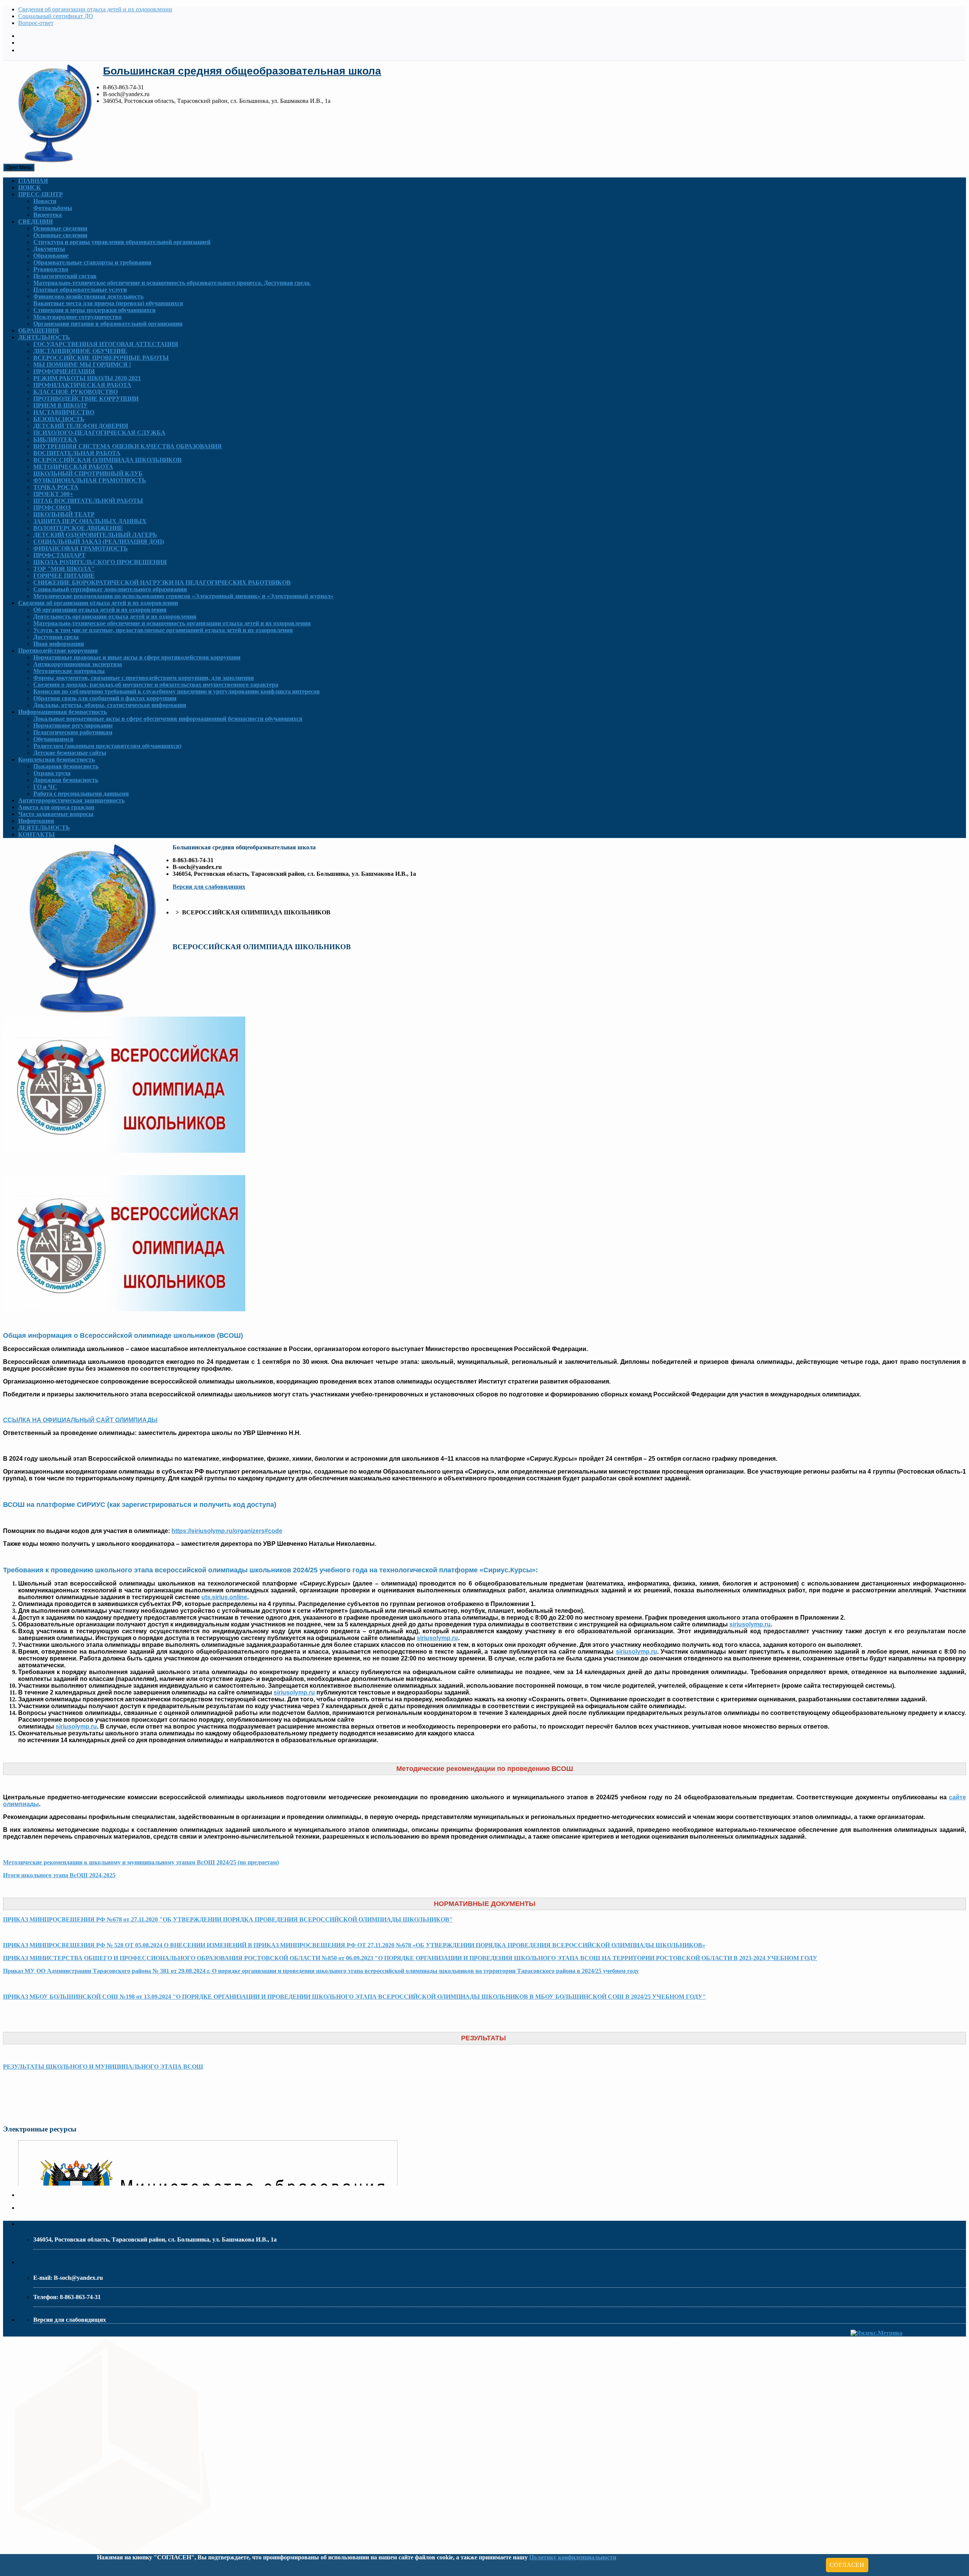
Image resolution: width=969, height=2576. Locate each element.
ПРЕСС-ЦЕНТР (41, 194)
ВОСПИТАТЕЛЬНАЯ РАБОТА (77, 453)
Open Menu (19, 167)
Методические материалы (69, 671)
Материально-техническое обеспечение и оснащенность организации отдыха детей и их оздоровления (172, 623)
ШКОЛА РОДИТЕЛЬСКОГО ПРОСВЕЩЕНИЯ (100, 562)
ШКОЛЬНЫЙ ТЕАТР (64, 514)
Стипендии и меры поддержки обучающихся (94, 310)
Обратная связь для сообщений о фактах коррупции (105, 698)
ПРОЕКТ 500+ (53, 494)
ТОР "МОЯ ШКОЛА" (64, 569)
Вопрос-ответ (36, 23)
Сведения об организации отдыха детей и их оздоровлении (95, 9)
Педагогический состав (65, 276)
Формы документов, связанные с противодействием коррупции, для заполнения (144, 678)
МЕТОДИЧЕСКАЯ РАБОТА (73, 467)
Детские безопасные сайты (70, 753)
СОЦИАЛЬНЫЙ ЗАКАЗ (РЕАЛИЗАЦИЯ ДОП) (99, 542)
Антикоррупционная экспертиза (78, 664)
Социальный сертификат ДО (56, 16)
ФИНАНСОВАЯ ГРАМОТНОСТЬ (81, 548)
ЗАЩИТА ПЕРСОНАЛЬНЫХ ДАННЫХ (90, 521)
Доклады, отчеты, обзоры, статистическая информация (110, 705)
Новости (45, 201)
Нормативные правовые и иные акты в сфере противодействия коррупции (137, 657)
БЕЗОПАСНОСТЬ (59, 419)
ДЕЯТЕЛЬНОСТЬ (44, 337)
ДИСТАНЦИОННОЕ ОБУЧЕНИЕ (80, 351)
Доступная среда (56, 637)
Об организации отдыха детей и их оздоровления (100, 610)
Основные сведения (60, 228)
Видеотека (48, 215)
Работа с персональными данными (81, 794)
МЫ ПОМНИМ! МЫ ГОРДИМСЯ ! (82, 365)
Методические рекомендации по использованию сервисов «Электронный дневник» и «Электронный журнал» (183, 596)
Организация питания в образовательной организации (108, 324)
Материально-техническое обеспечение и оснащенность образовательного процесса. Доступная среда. (172, 283)
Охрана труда (52, 773)
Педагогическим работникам (73, 732)
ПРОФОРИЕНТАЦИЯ (64, 371)
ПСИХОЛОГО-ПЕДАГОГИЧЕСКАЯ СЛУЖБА (99, 433)
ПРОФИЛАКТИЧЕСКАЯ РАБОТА (82, 385)
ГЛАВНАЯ (33, 181)
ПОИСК (30, 187)
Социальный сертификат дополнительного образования (110, 589)
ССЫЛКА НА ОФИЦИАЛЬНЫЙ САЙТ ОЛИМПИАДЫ (80, 1420)
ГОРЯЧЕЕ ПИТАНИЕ (64, 576)
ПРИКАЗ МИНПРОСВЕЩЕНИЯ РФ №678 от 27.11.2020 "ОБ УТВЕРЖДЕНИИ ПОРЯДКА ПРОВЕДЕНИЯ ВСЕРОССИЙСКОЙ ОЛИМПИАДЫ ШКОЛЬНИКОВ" (228, 1919)
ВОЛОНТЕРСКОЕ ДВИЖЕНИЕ (78, 528)
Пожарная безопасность (66, 766)
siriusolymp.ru (750, 1624)
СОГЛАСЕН (847, 2565)
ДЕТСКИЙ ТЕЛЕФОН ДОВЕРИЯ (81, 426)
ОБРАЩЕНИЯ (39, 330)
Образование (51, 256)
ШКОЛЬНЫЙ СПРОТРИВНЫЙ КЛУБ (88, 473)
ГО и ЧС (45, 787)
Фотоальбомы (53, 208)
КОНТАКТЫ (37, 834)
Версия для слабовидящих (209, 887)
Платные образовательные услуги (80, 290)
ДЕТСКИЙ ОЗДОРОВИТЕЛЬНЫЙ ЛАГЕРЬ (95, 535)
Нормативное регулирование (73, 725)
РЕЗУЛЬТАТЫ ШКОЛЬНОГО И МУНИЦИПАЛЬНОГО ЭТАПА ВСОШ (103, 2067)
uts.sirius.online (224, 1597)
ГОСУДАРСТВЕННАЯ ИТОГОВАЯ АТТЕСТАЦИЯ (106, 344)
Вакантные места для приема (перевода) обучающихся (108, 303)
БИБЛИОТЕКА (55, 439)
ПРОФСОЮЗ (52, 508)
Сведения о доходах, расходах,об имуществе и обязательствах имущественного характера (156, 685)
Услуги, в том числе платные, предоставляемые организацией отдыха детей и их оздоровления (163, 630)
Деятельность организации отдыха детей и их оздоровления (115, 616)
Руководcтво (51, 269)
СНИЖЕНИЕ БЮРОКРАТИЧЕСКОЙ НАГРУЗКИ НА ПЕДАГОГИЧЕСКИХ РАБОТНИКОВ (162, 582)
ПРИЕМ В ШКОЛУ (61, 405)
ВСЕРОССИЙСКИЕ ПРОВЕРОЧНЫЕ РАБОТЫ (101, 358)
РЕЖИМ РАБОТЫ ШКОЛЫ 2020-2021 (87, 378)
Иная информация (59, 644)
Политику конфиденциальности (573, 2557)
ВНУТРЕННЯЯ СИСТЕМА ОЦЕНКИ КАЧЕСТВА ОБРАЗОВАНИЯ (128, 446)
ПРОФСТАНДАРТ (59, 555)
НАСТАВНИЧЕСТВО (64, 412)
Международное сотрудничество (77, 317)
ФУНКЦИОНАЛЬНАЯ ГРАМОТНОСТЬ (90, 480)
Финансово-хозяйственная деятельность (88, 296)
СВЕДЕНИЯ (36, 222)
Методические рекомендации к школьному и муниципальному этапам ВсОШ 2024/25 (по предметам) (141, 1862)
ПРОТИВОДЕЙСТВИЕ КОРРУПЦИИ (86, 399)
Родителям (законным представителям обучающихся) (107, 746)
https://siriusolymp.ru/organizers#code (227, 1531)
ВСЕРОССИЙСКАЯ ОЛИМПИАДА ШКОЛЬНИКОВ (107, 460)
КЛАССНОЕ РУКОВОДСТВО (76, 392)
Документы (49, 249)
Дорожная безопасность (66, 780)
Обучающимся (53, 739)
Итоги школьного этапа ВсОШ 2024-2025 (59, 1875)
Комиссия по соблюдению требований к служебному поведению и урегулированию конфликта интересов (177, 691)
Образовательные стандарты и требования (92, 262)
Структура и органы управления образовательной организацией (122, 242)
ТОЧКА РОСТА (56, 487)
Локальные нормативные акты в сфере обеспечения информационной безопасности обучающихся (168, 719)
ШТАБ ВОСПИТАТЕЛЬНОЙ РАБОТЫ (88, 501)
